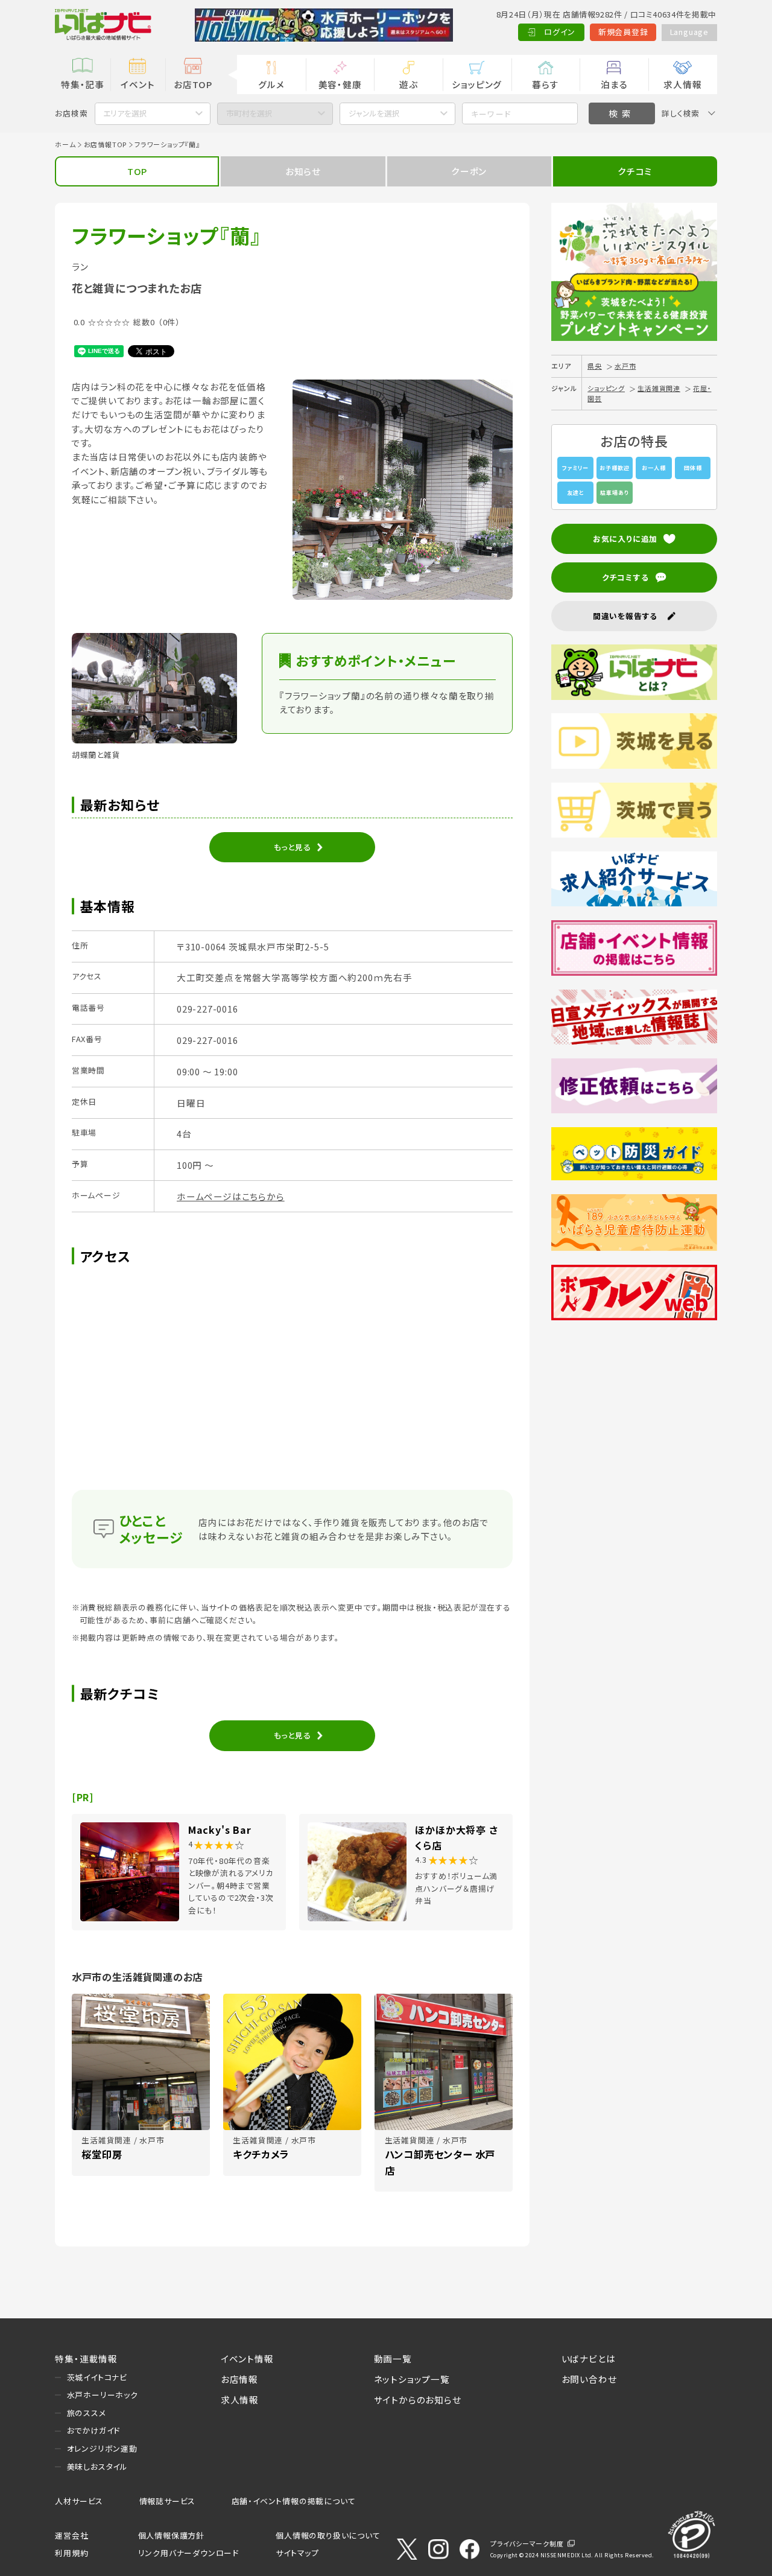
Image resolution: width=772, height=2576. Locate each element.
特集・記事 (83, 84)
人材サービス (79, 2501)
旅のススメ (87, 2413)
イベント (138, 84)
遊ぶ (409, 84)
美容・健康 (340, 84)
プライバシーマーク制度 (527, 2543)
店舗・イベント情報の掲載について (294, 2501)
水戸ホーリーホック (103, 2395)
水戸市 (625, 366)
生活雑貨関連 (659, 388)
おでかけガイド (94, 2430)
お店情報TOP (106, 144)
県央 (595, 366)
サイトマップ (297, 2553)
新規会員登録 (623, 32)
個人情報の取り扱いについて (328, 2535)
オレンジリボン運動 (102, 2448)
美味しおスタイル (97, 2466)
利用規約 (71, 2553)
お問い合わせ (589, 2379)
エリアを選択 (125, 113)
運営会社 (71, 2535)
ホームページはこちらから (231, 1196)
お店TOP (193, 84)
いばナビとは (589, 2358)
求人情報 (682, 84)
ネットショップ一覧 (412, 2379)
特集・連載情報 (86, 2358)
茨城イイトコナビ (97, 2377)
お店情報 (239, 2379)
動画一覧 (393, 2358)
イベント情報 (247, 2358)
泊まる (614, 84)
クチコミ (635, 171)
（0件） (169, 322)
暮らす (545, 84)
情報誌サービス (168, 2501)
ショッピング (477, 84)
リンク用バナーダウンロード (188, 2553)
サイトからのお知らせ (418, 2399)
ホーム (65, 144)
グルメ (271, 84)
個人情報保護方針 (171, 2535)
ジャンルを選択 (374, 113)
